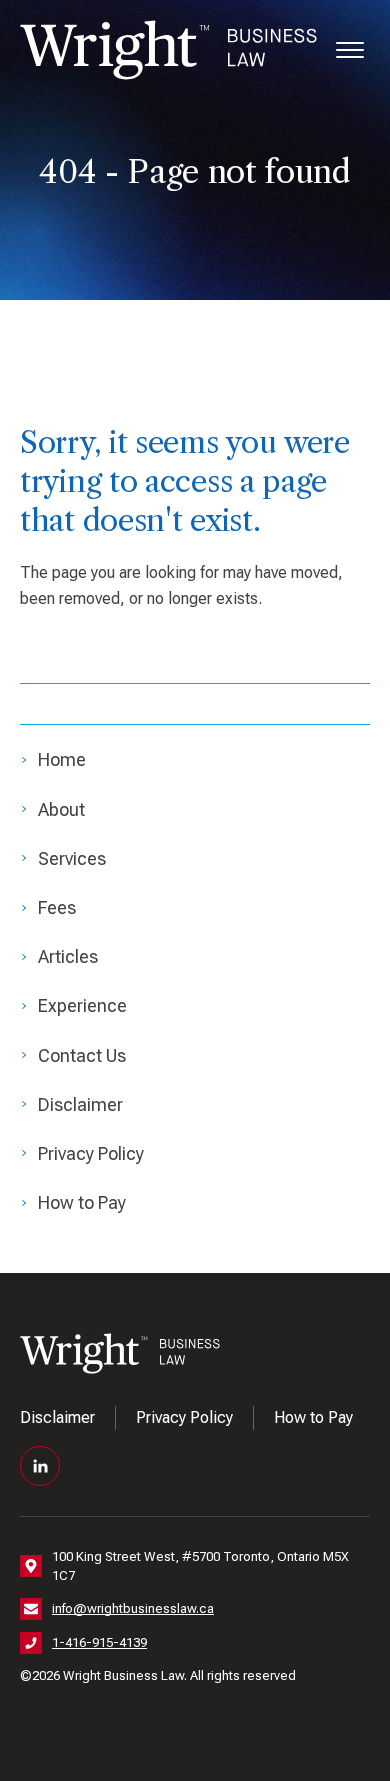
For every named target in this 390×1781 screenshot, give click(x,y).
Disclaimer (80, 1104)
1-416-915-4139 (99, 1642)
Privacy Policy (91, 1153)
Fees (57, 907)
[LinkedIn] (40, 1466)
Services (72, 858)
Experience (82, 1005)
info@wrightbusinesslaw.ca (133, 1608)
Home (62, 759)
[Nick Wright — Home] (168, 50)
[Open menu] (350, 50)
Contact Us (82, 1055)
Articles (68, 956)
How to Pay (82, 1202)
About (61, 809)
